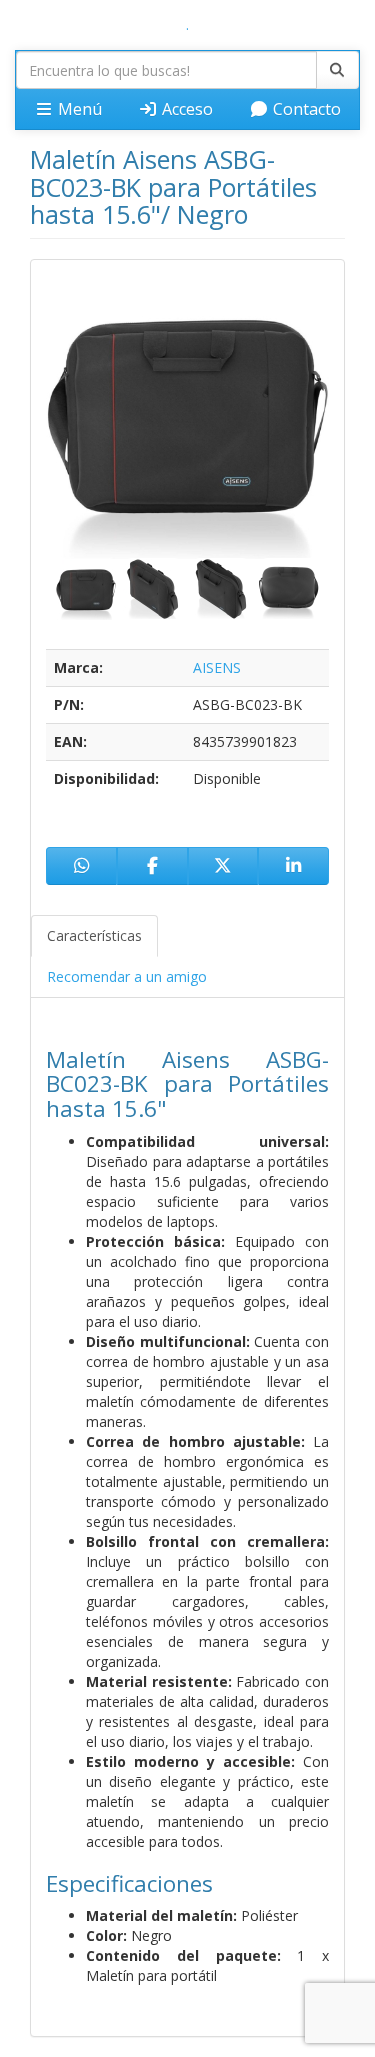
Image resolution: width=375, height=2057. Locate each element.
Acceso (185, 109)
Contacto (305, 109)
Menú (78, 109)
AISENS (217, 667)
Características (94, 935)
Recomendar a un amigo (127, 976)
